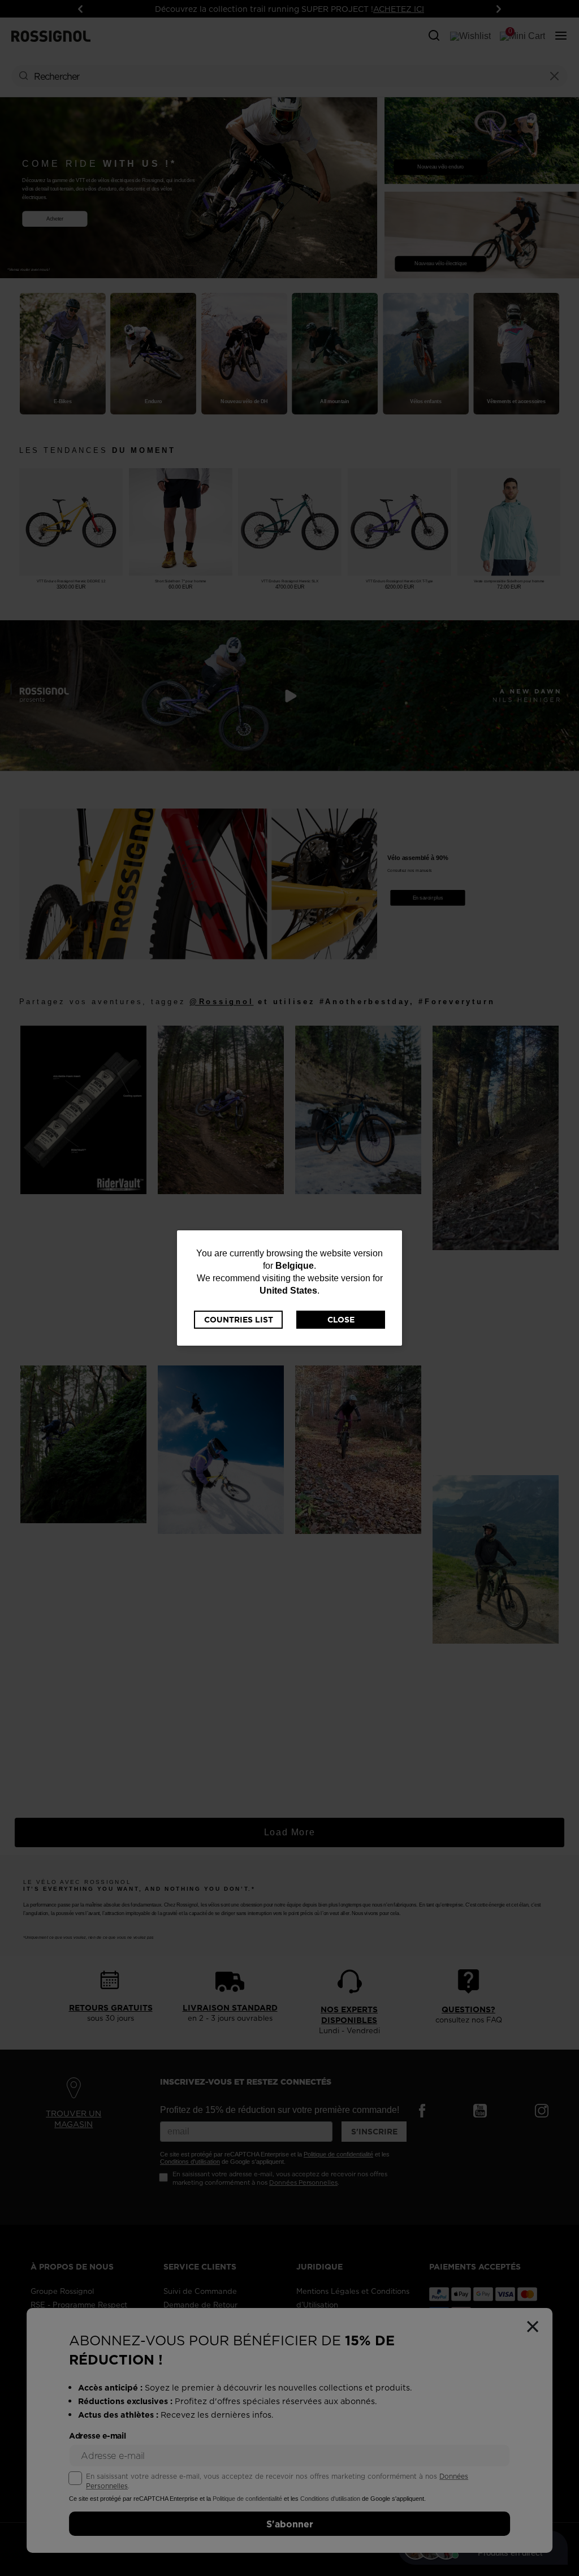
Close (341, 1320)
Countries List (239, 1320)
